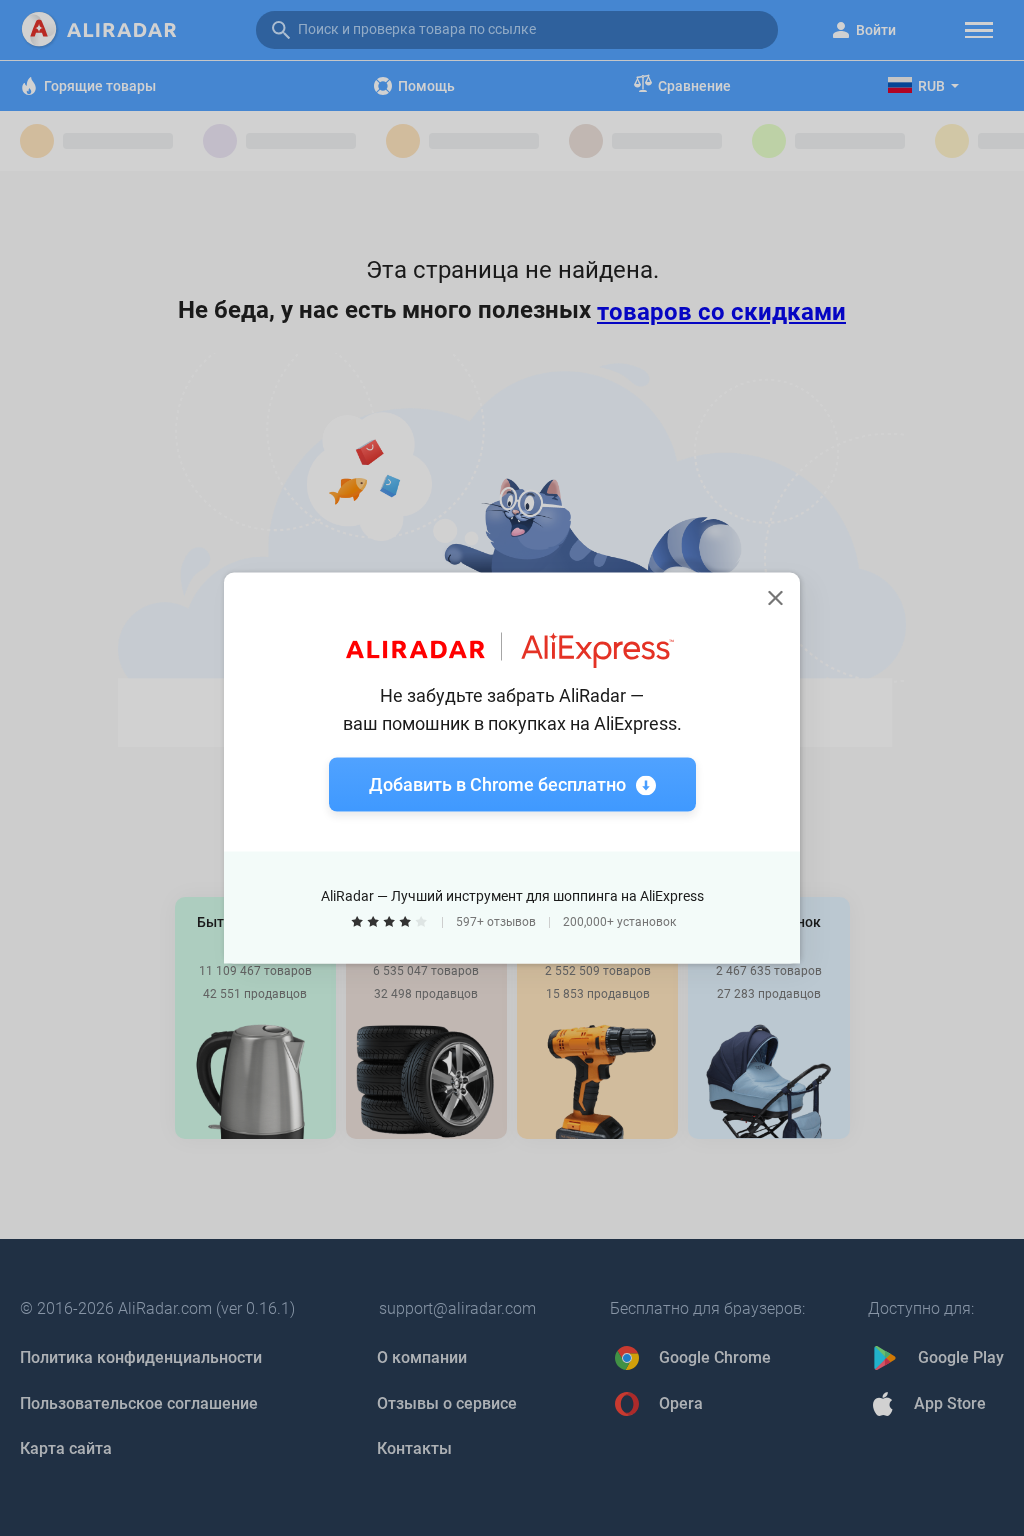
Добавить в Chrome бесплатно (497, 784)
